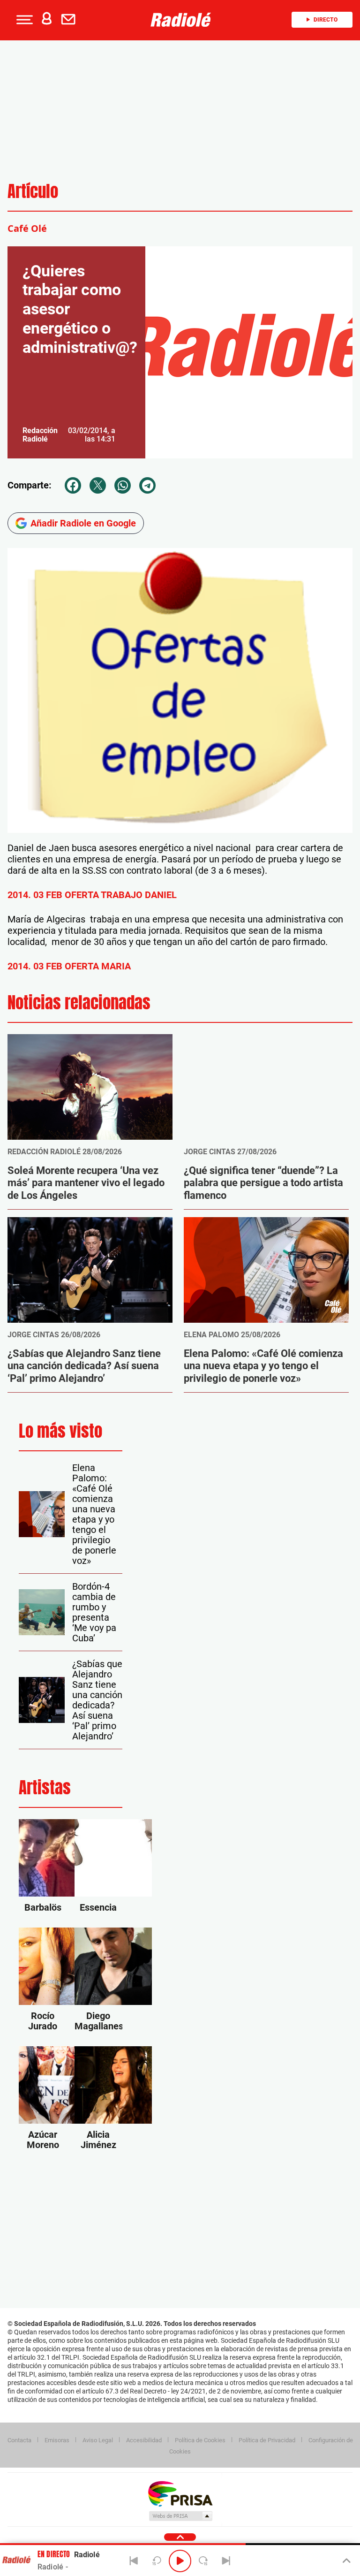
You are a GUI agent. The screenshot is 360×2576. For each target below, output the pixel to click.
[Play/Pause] (180, 2561)
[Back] (134, 2561)
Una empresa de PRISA (180, 2493)
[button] (23, 20)
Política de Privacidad (267, 2440)
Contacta (19, 2440)
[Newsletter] (70, 20)
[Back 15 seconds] (157, 2561)
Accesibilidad (144, 2440)
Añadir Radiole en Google (83, 523)
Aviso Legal (98, 2440)
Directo (326, 20)
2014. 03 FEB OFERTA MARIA (69, 966)
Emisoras (57, 2440)
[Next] (226, 2561)
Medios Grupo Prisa (180, 2516)
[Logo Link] (183, 20)
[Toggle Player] (346, 2561)
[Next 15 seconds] (203, 2561)
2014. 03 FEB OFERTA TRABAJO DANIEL (92, 895)
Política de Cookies (200, 2440)
